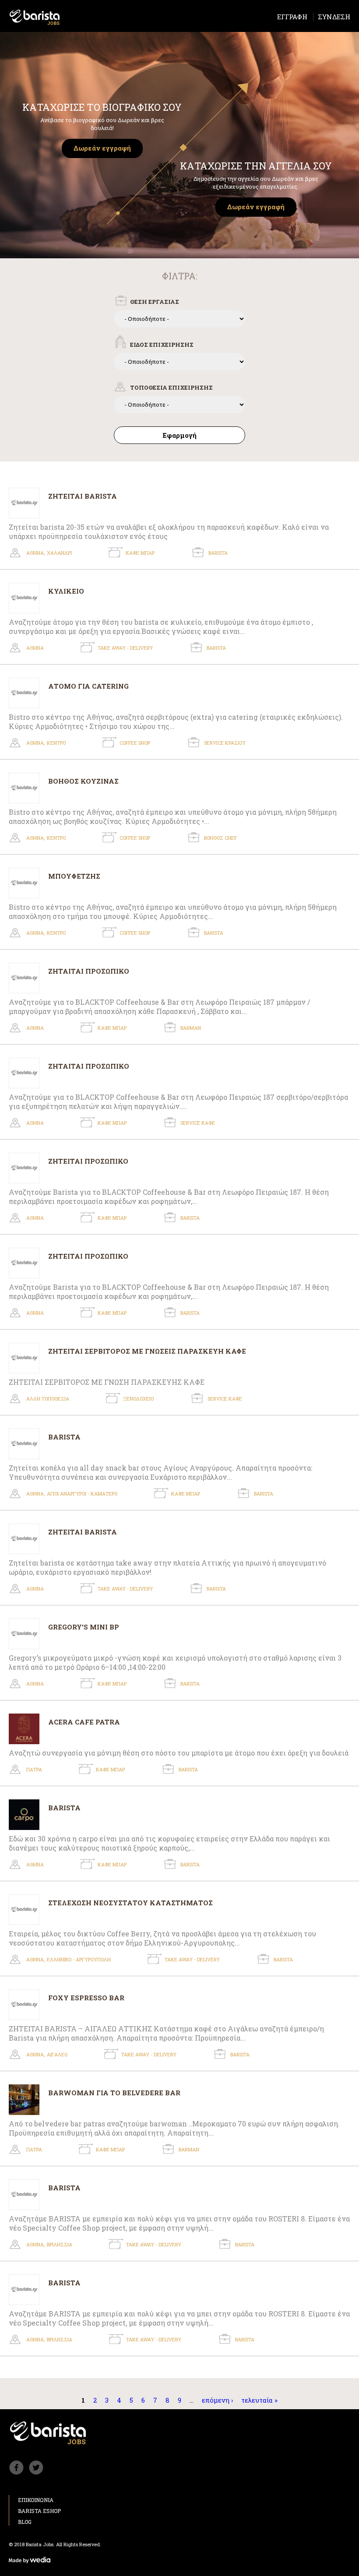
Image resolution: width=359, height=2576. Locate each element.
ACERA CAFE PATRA (84, 1722)
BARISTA (64, 1437)
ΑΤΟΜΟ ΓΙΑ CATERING (88, 686)
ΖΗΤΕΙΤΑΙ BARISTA (83, 496)
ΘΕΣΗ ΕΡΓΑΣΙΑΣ (155, 302)
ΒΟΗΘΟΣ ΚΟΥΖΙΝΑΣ (83, 781)
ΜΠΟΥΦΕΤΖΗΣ (74, 876)
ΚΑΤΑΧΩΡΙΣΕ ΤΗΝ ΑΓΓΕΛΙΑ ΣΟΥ (256, 166)
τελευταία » (259, 2400)
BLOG (25, 2522)
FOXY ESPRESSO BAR (86, 1997)
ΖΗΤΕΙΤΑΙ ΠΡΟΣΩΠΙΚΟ (88, 1161)
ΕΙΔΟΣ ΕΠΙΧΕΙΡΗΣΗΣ (162, 345)
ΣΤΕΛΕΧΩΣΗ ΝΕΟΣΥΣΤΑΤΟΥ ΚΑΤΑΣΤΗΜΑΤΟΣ (130, 1902)
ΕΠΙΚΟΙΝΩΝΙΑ (36, 2500)
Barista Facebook (16, 2468)
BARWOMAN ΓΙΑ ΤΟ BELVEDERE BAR (114, 2092)
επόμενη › (217, 2400)
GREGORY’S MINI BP (84, 1627)
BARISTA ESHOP (39, 2511)
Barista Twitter (36, 2468)
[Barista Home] (35, 17)
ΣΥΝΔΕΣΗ (334, 17)
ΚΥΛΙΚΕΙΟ (66, 591)
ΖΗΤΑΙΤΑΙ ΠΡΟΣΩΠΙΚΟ (89, 971)
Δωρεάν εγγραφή (102, 148)
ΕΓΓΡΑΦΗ (292, 17)
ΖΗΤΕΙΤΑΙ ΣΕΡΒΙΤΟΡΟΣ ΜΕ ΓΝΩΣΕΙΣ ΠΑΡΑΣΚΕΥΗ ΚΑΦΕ (147, 1351)
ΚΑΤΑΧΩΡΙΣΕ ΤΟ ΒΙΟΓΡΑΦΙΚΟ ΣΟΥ (102, 107)
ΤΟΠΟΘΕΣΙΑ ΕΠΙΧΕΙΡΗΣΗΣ (171, 387)
